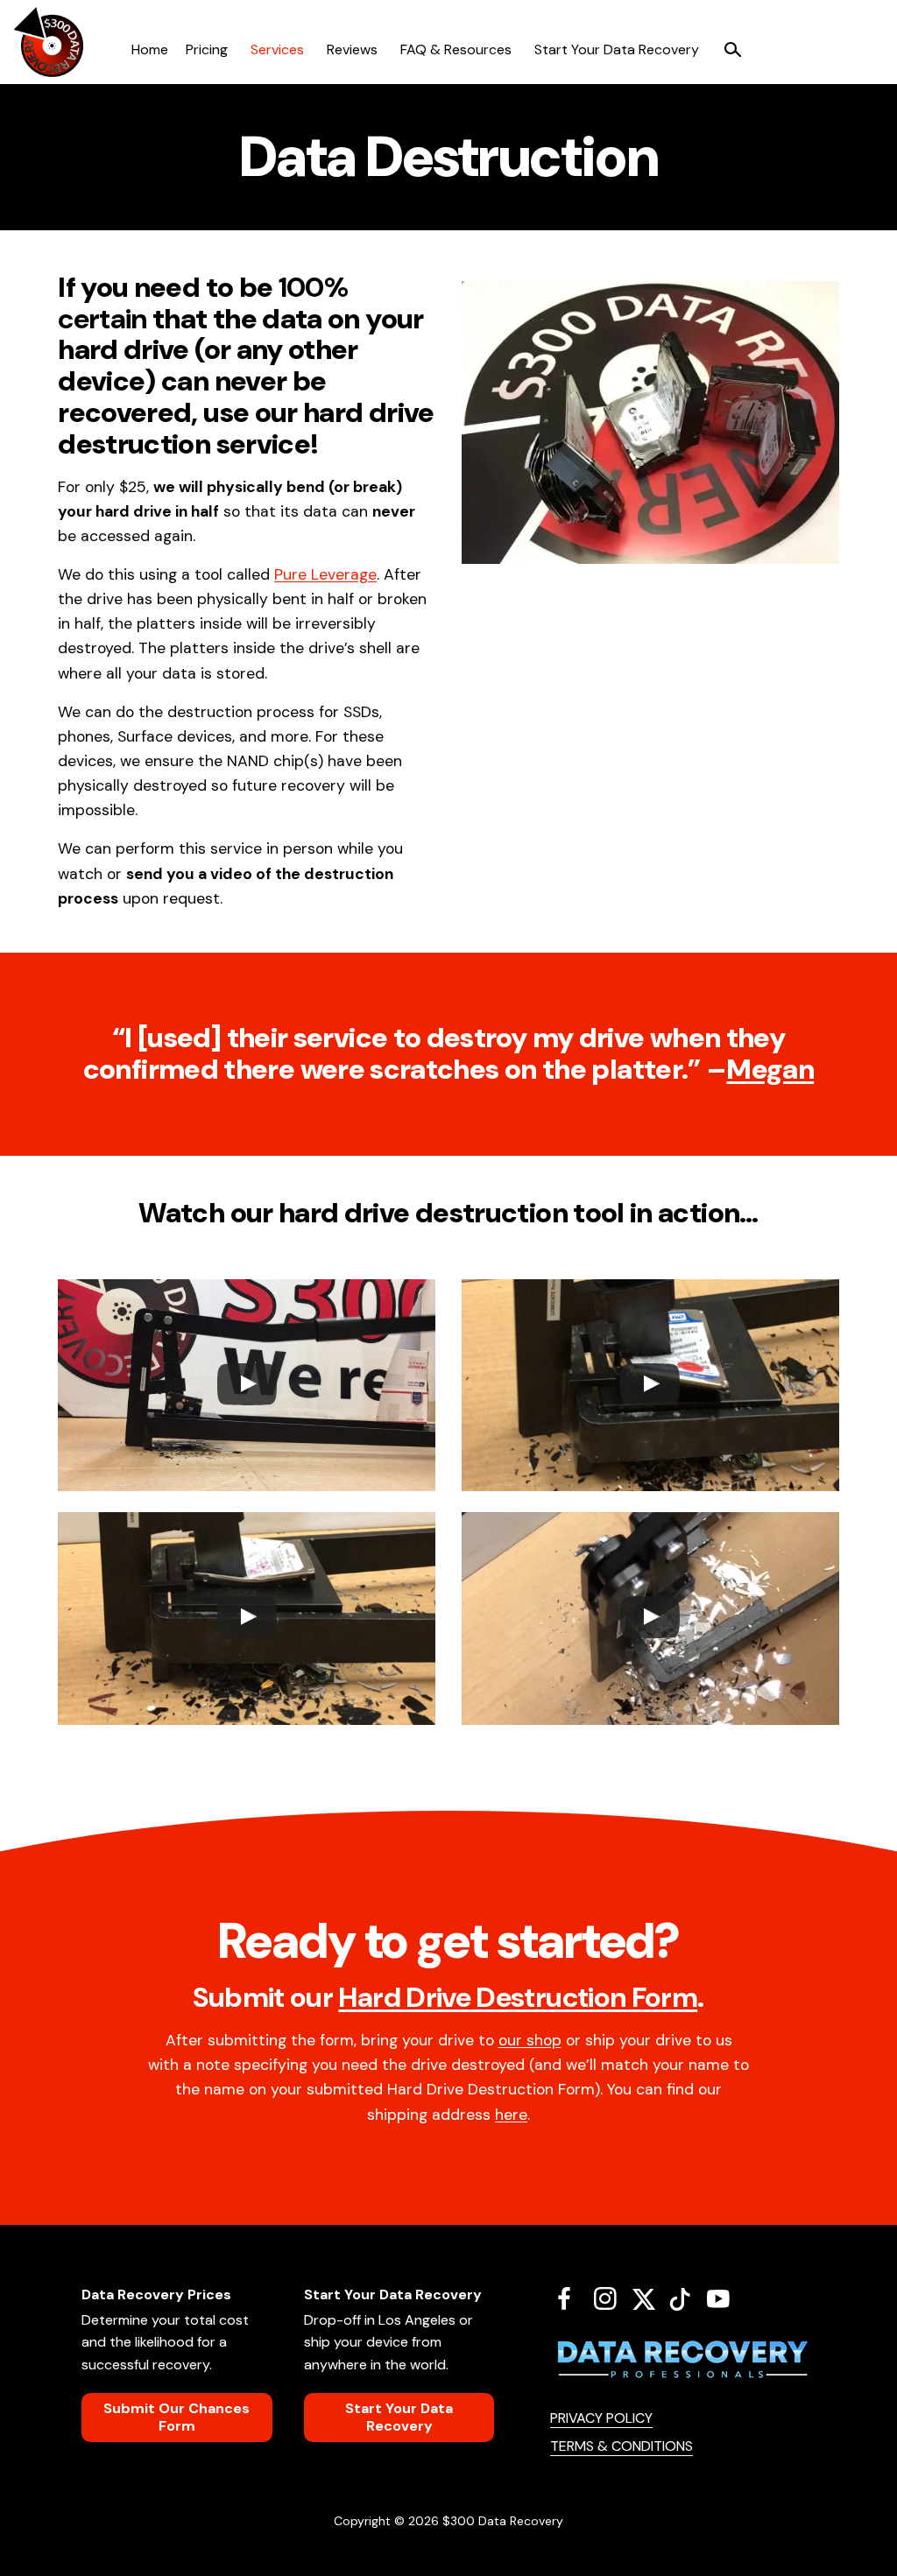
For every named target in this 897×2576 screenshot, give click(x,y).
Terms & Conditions (622, 2446)
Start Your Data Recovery (617, 49)
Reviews (352, 49)
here (511, 2115)
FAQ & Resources (456, 49)
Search (732, 50)
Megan (770, 1069)
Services (277, 49)
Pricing (207, 49)
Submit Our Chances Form (177, 2417)
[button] (247, 1385)
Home (150, 49)
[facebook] (571, 2298)
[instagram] (612, 2298)
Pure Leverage (325, 574)
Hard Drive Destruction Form (518, 1997)
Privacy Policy (601, 2418)
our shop (530, 2040)
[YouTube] (725, 2298)
